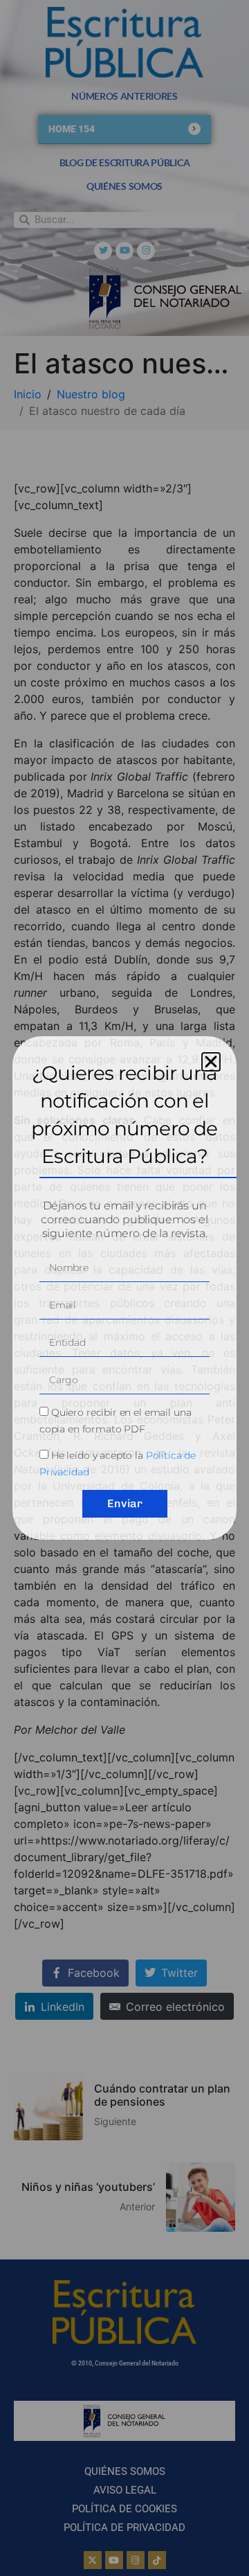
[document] (124, 1288)
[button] (211, 1062)
